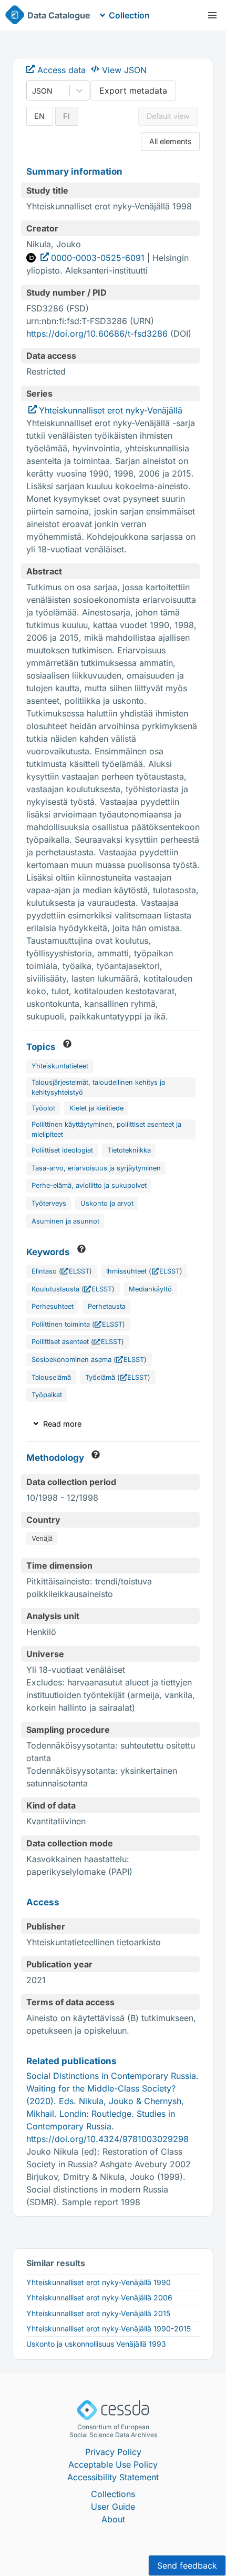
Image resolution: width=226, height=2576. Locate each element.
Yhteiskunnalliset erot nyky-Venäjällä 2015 (98, 2313)
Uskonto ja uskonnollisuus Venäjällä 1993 (96, 2344)
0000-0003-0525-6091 (98, 258)
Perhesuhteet (53, 1306)
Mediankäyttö (150, 1289)
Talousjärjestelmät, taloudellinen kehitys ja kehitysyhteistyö (98, 1087)
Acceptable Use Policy (113, 2464)
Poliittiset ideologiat (62, 1150)
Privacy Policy (113, 2452)
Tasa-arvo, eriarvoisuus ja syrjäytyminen (96, 1168)
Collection (129, 15)
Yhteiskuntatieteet (60, 1066)
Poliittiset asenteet (60, 1342)
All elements (171, 141)
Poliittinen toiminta (61, 1324)
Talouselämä (51, 1377)
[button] (212, 15)
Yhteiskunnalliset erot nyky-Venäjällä (111, 410)
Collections (113, 2494)
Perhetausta (107, 1306)
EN (39, 116)
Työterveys (49, 1203)
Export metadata (133, 90)
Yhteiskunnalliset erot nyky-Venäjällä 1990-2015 (109, 2328)
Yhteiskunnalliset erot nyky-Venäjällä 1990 (99, 2282)
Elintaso (44, 1271)
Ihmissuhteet (126, 1271)
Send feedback (187, 2565)
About (113, 2519)
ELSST (79, 1271)
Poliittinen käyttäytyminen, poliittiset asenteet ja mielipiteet (106, 1129)
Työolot (43, 1108)
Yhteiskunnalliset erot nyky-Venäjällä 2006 (99, 2297)
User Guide (113, 2507)
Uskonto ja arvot (107, 1203)
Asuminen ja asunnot (65, 1221)
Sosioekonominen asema (71, 1360)
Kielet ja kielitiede (96, 1108)
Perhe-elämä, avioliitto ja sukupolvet (89, 1185)
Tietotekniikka (129, 1150)
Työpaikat (47, 1395)
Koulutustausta (55, 1289)
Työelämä (100, 1377)
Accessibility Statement (113, 2477)
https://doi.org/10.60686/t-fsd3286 (97, 334)
